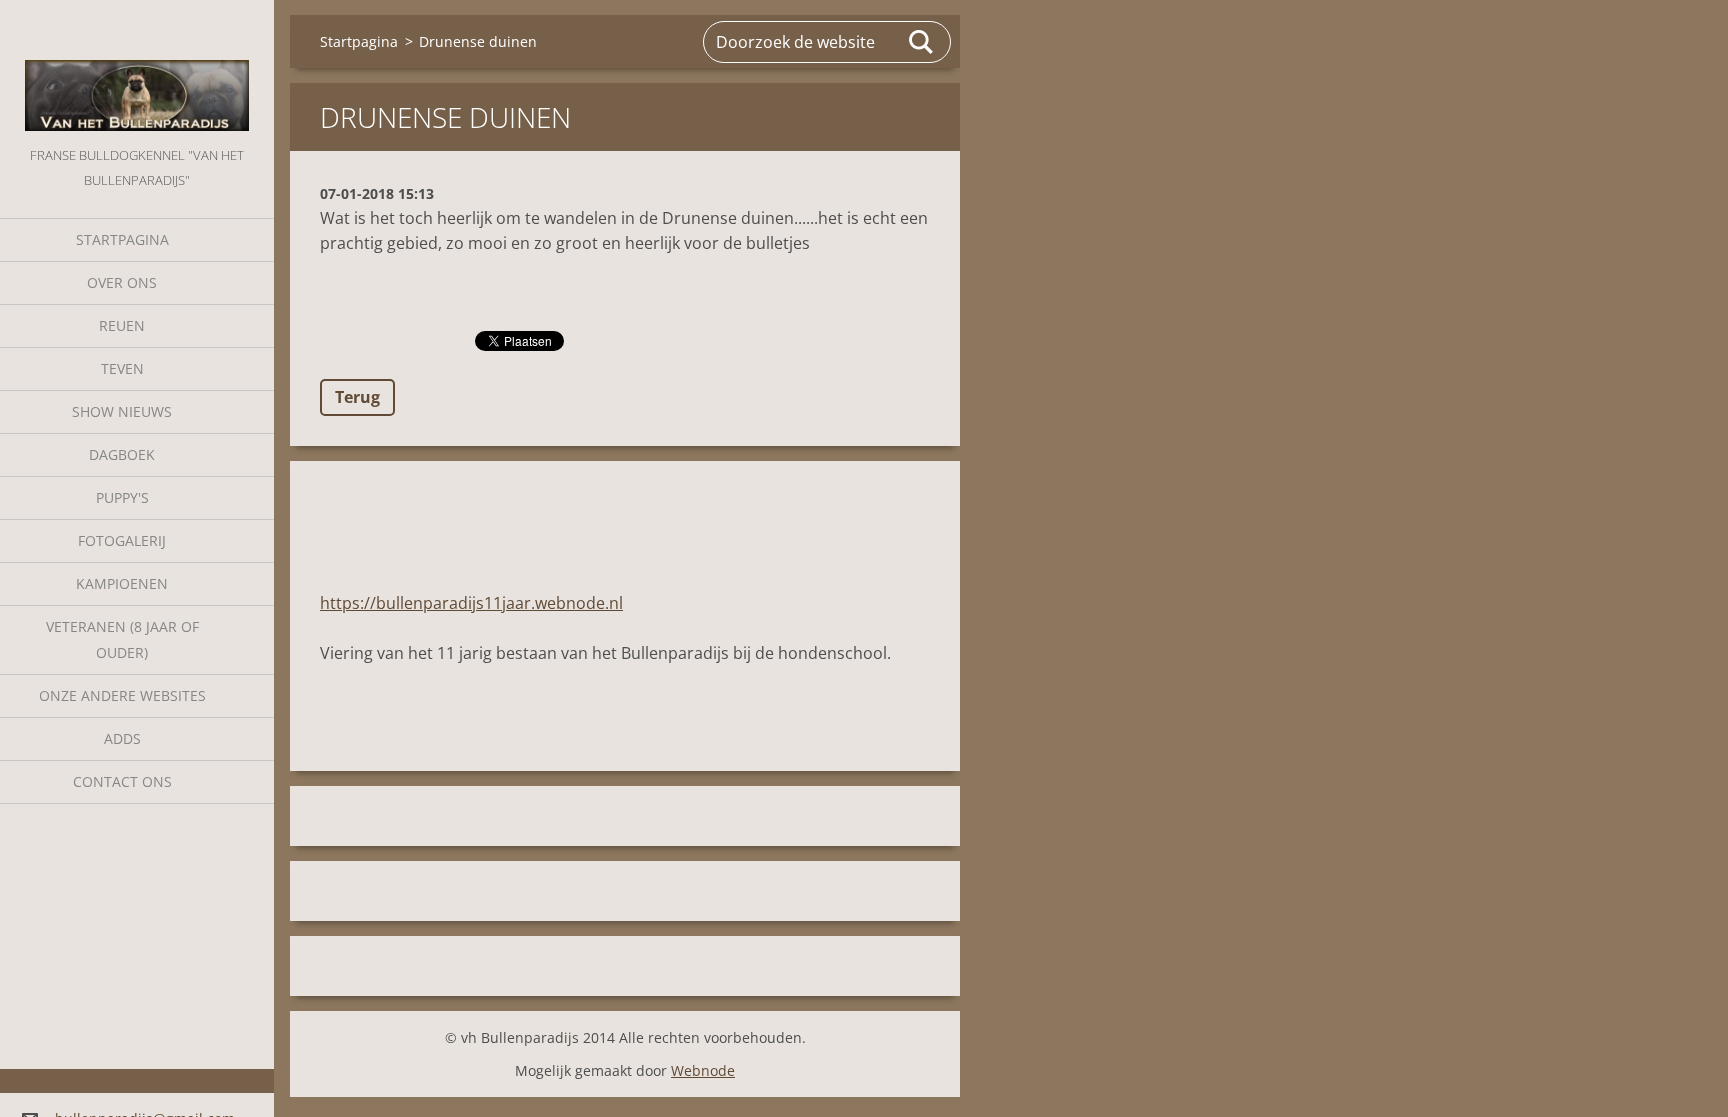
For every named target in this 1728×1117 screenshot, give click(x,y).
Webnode (703, 1070)
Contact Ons (122, 781)
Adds (122, 738)
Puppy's (122, 497)
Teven (122, 368)
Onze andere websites (122, 695)
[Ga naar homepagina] (137, 71)
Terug (357, 397)
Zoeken (922, 42)
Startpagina (122, 239)
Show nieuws (122, 411)
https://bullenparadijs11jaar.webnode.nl (471, 603)
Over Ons (122, 282)
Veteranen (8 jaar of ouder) (122, 639)
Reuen (122, 325)
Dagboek (122, 454)
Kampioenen (122, 583)
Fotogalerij (122, 540)
